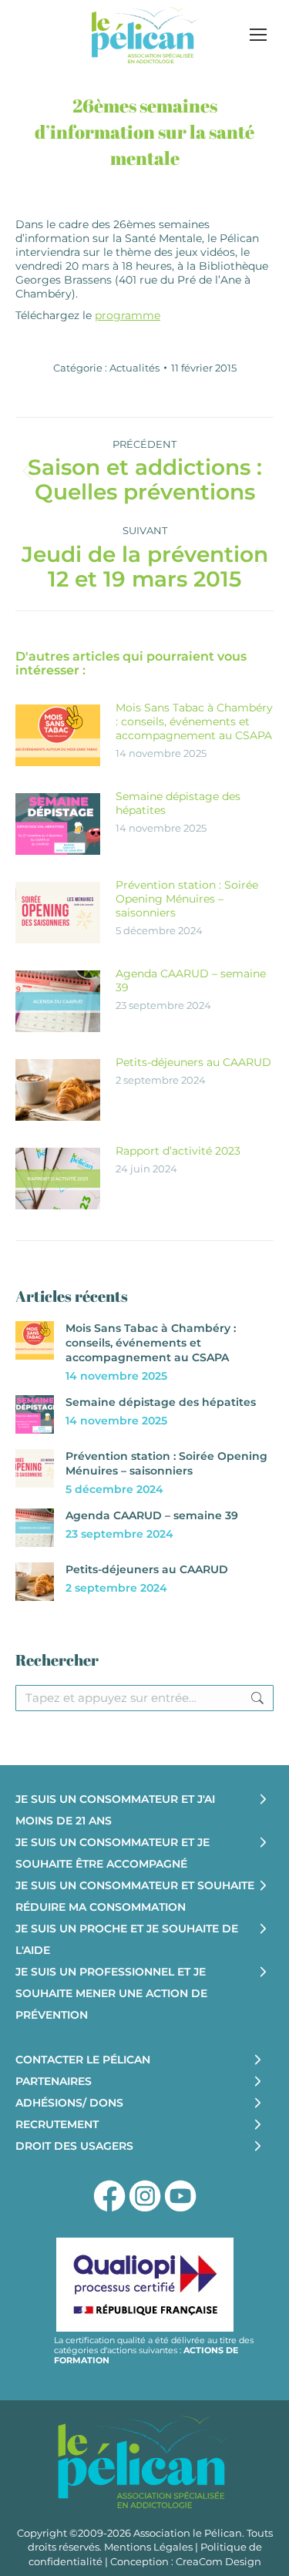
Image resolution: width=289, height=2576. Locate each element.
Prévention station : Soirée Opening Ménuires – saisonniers (187, 899)
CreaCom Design (218, 2561)
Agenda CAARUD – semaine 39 (191, 980)
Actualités (134, 368)
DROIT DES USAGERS (74, 2146)
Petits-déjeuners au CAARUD (193, 1062)
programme (128, 315)
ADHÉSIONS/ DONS (69, 2103)
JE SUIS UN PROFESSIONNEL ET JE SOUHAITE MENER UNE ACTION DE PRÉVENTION (111, 1993)
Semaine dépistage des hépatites (178, 803)
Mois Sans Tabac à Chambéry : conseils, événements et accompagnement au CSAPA (194, 721)
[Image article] (58, 735)
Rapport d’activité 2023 (178, 1151)
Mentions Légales (148, 2547)
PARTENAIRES (54, 2081)
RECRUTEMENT (57, 2124)
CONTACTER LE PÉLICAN (83, 2060)
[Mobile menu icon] (258, 35)
